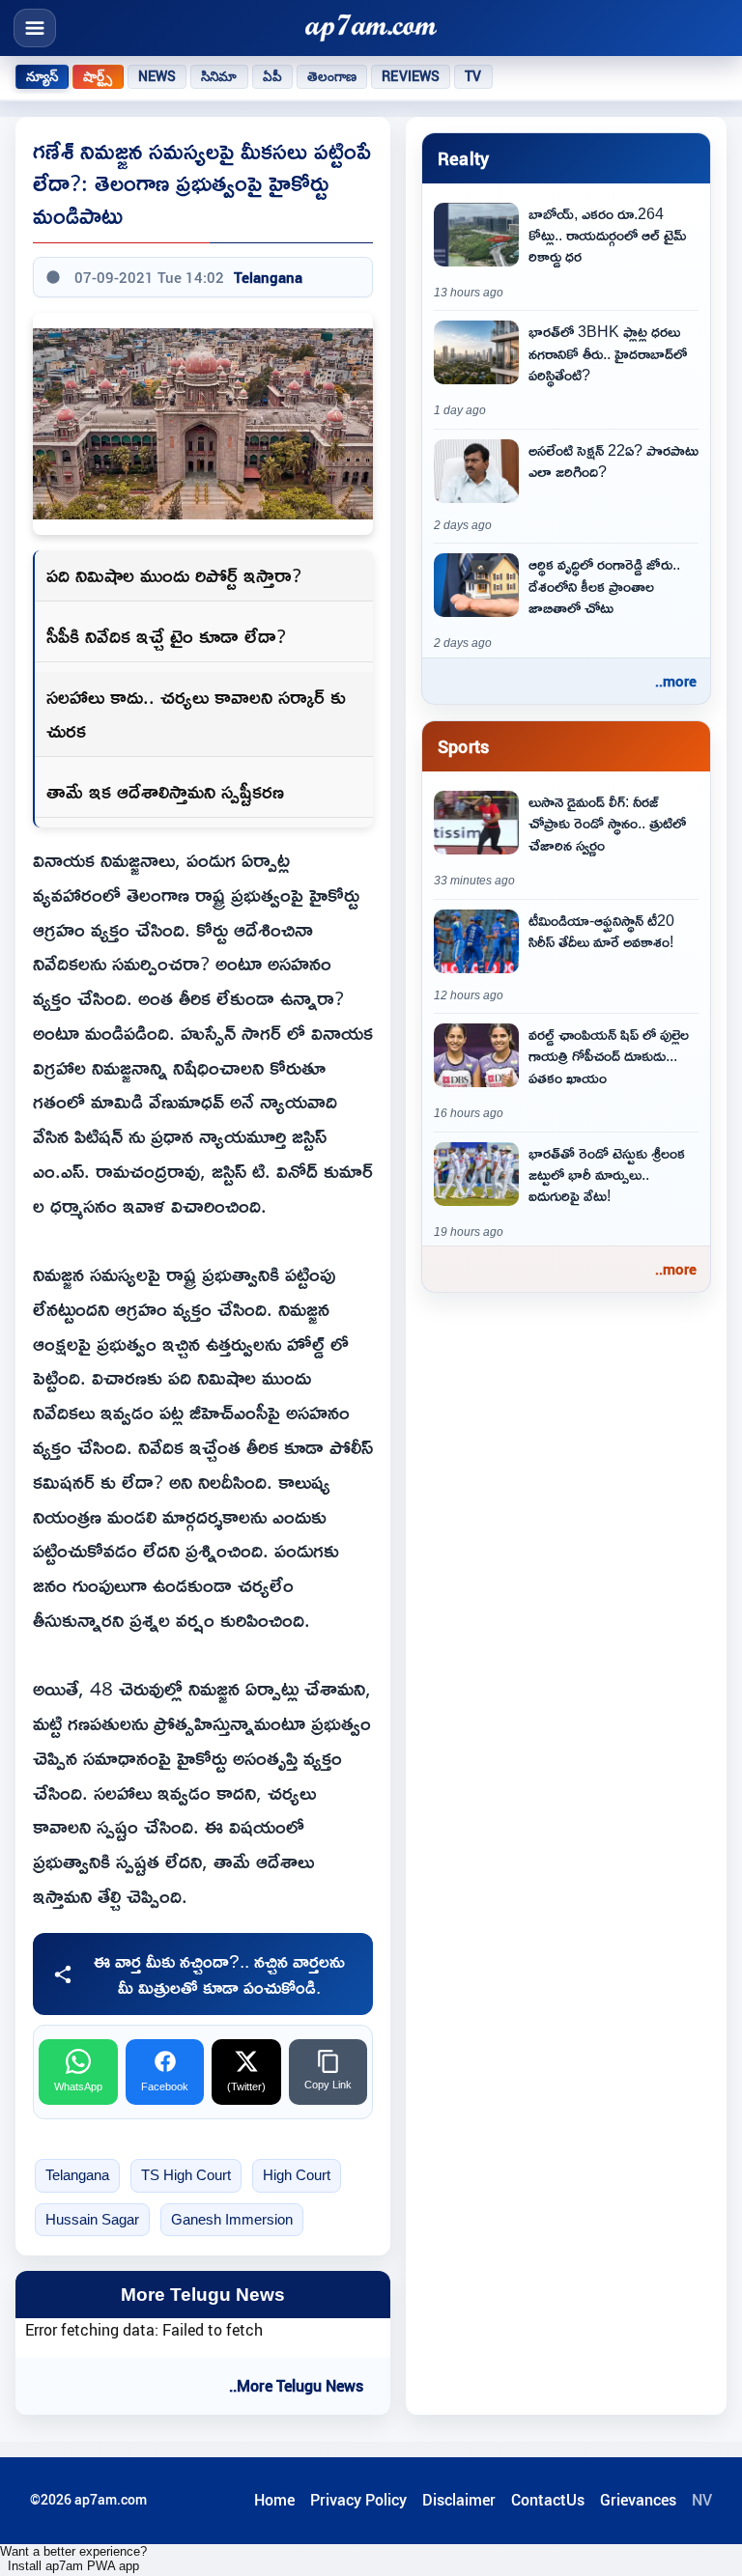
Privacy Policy (358, 2500)
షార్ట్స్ (98, 76)
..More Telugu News (296, 2386)
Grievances (638, 2500)
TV (473, 76)
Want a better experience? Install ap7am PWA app (73, 2559)
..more (676, 681)
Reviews (411, 76)
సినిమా (219, 76)
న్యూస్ (42, 76)
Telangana (268, 277)
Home (274, 2500)
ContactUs (548, 2500)
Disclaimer (459, 2500)
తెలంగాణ (332, 76)
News (157, 76)
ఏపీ (272, 76)
